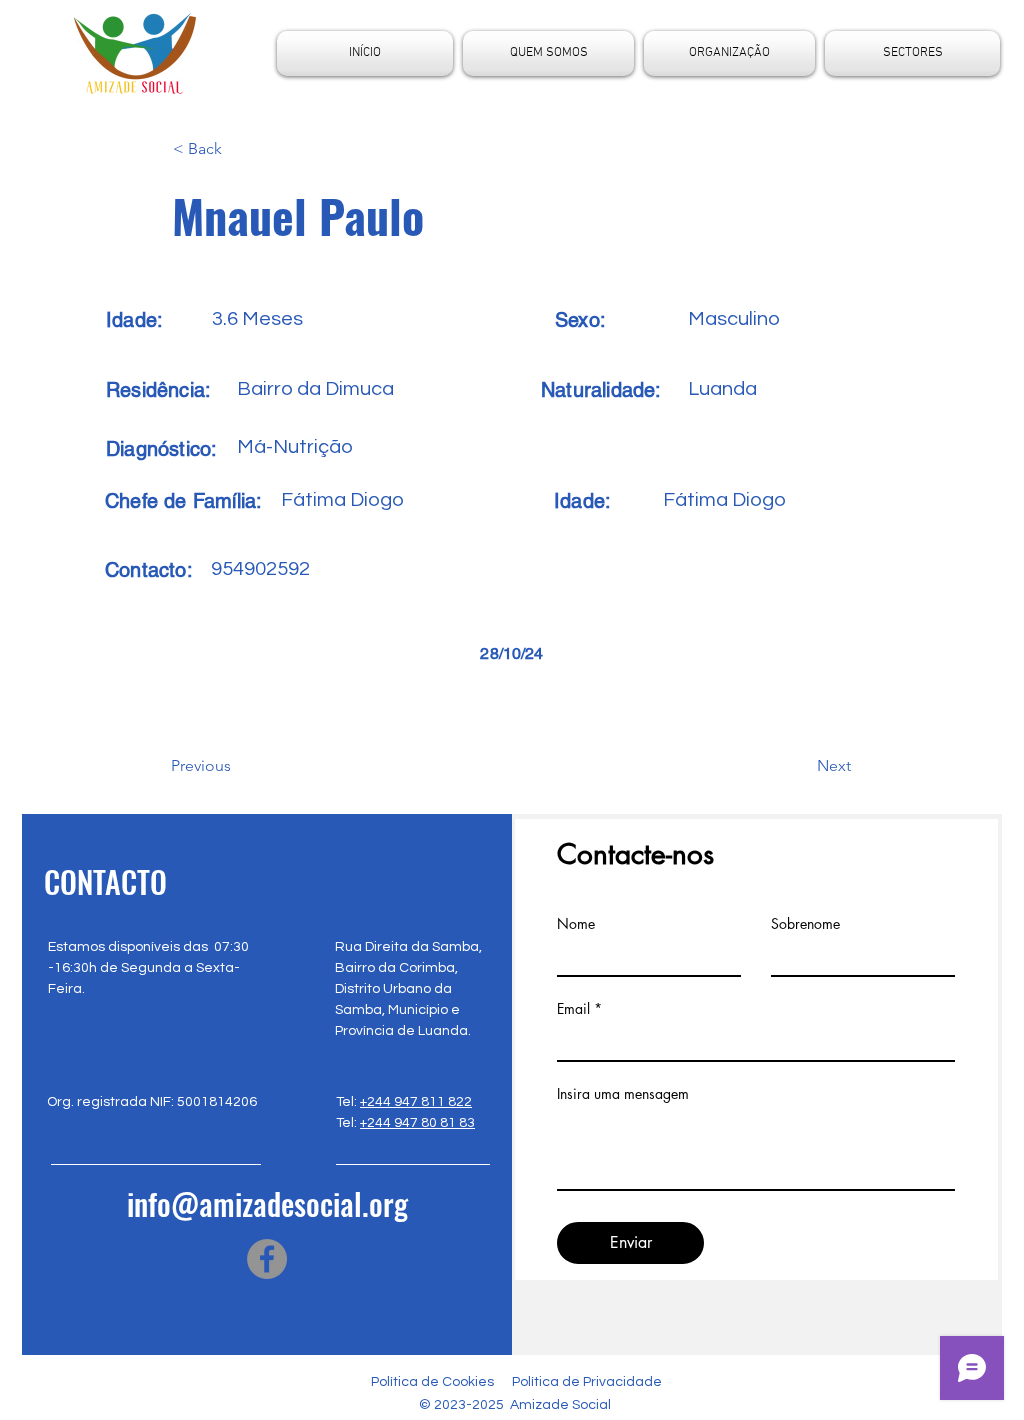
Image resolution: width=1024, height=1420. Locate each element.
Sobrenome (805, 924)
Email (573, 1009)
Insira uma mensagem (623, 1094)
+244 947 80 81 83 (417, 1123)
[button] (239, 149)
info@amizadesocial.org (267, 1203)
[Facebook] (267, 1259)
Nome (576, 924)
